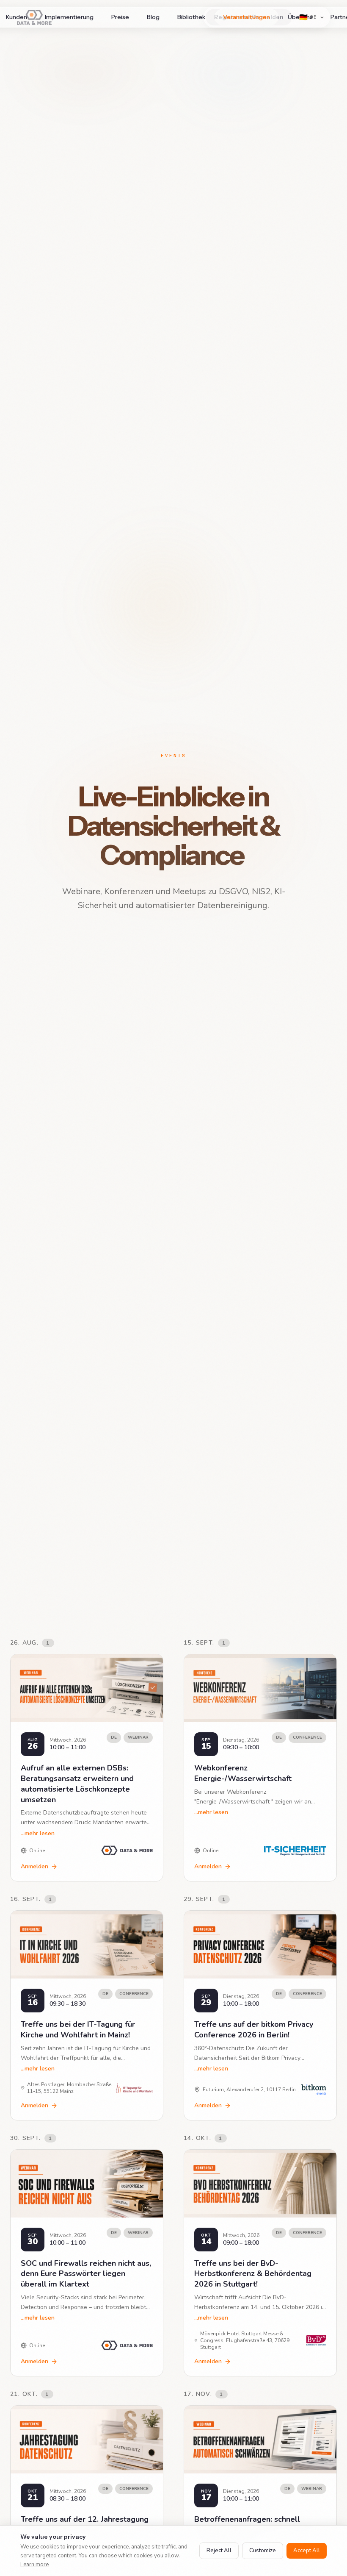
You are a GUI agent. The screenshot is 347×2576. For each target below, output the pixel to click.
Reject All (219, 2551)
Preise (120, 17)
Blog (153, 17)
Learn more (34, 2565)
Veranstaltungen (246, 17)
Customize (263, 2551)
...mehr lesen (38, 1833)
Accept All (307, 2551)
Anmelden (34, 1866)
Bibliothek (191, 17)
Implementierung (69, 17)
